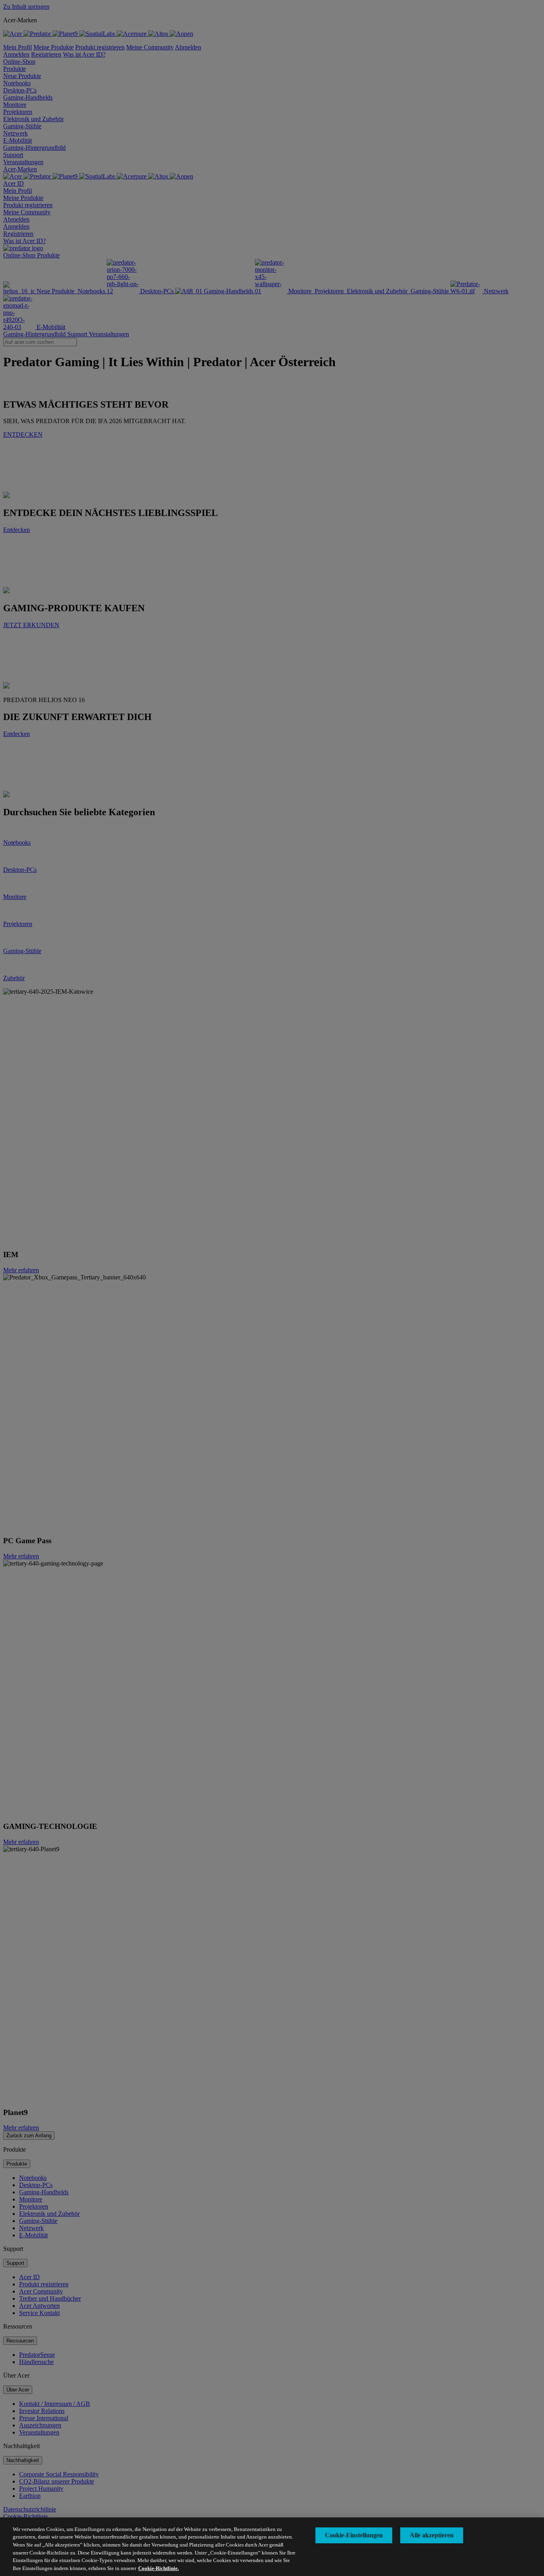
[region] (272, 2547)
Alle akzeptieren (432, 2535)
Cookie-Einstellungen (354, 2535)
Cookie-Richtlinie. (159, 2568)
